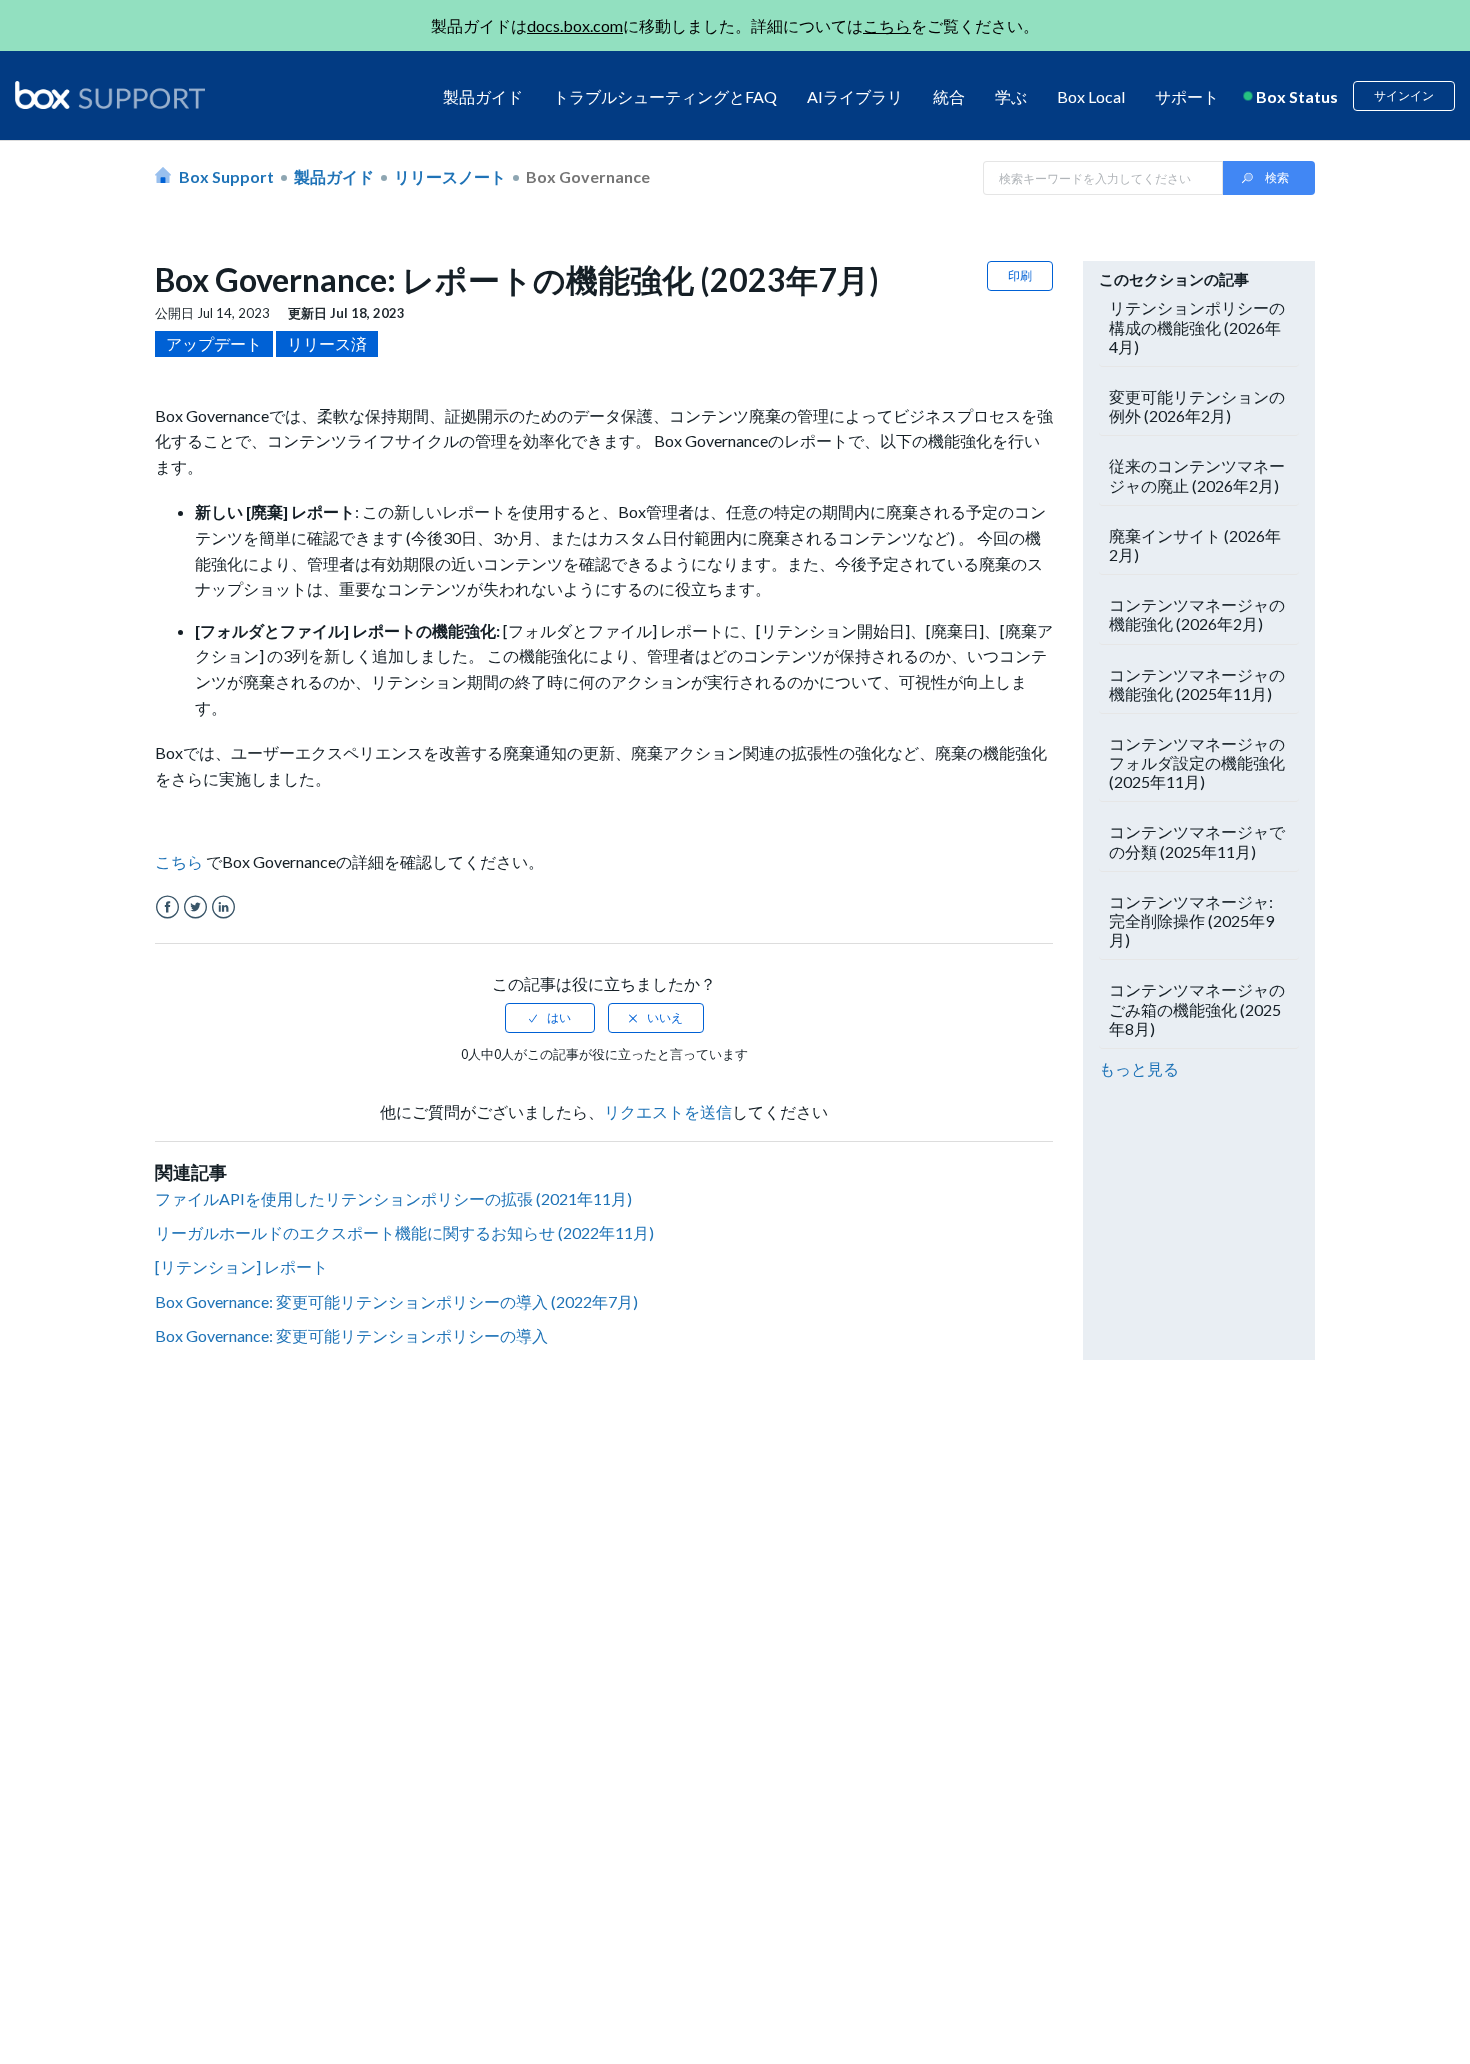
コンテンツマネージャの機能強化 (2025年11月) (1197, 684)
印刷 (1020, 275)
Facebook (167, 907)
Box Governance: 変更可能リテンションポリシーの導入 (351, 1335)
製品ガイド (483, 96)
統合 (949, 96)
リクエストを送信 (668, 1111)
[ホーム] (110, 96)
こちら (887, 25)
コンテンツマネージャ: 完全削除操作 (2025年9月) (1191, 920)
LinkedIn (223, 907)
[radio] (550, 1018)
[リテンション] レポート (241, 1266)
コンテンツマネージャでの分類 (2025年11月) (1197, 841)
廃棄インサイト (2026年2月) (1195, 545)
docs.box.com (575, 25)
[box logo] (110, 95)
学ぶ (1011, 96)
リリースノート (450, 176)
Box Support (226, 176)
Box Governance (588, 176)
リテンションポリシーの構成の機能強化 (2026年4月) (1197, 326)
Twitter (195, 907)
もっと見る (1139, 1068)
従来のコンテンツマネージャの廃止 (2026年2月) (1197, 475)
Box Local (1091, 96)
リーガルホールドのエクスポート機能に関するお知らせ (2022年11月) (404, 1232)
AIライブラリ (855, 96)
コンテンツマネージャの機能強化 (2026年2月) (1197, 614)
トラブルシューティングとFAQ (665, 96)
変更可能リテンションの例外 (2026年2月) (1197, 406)
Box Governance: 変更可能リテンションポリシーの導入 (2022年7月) (396, 1301)
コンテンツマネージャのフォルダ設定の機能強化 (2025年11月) (1197, 762)
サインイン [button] (1404, 95)
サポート (1187, 96)
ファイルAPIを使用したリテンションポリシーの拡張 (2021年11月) (393, 1198)
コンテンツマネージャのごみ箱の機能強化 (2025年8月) (1197, 1008)
